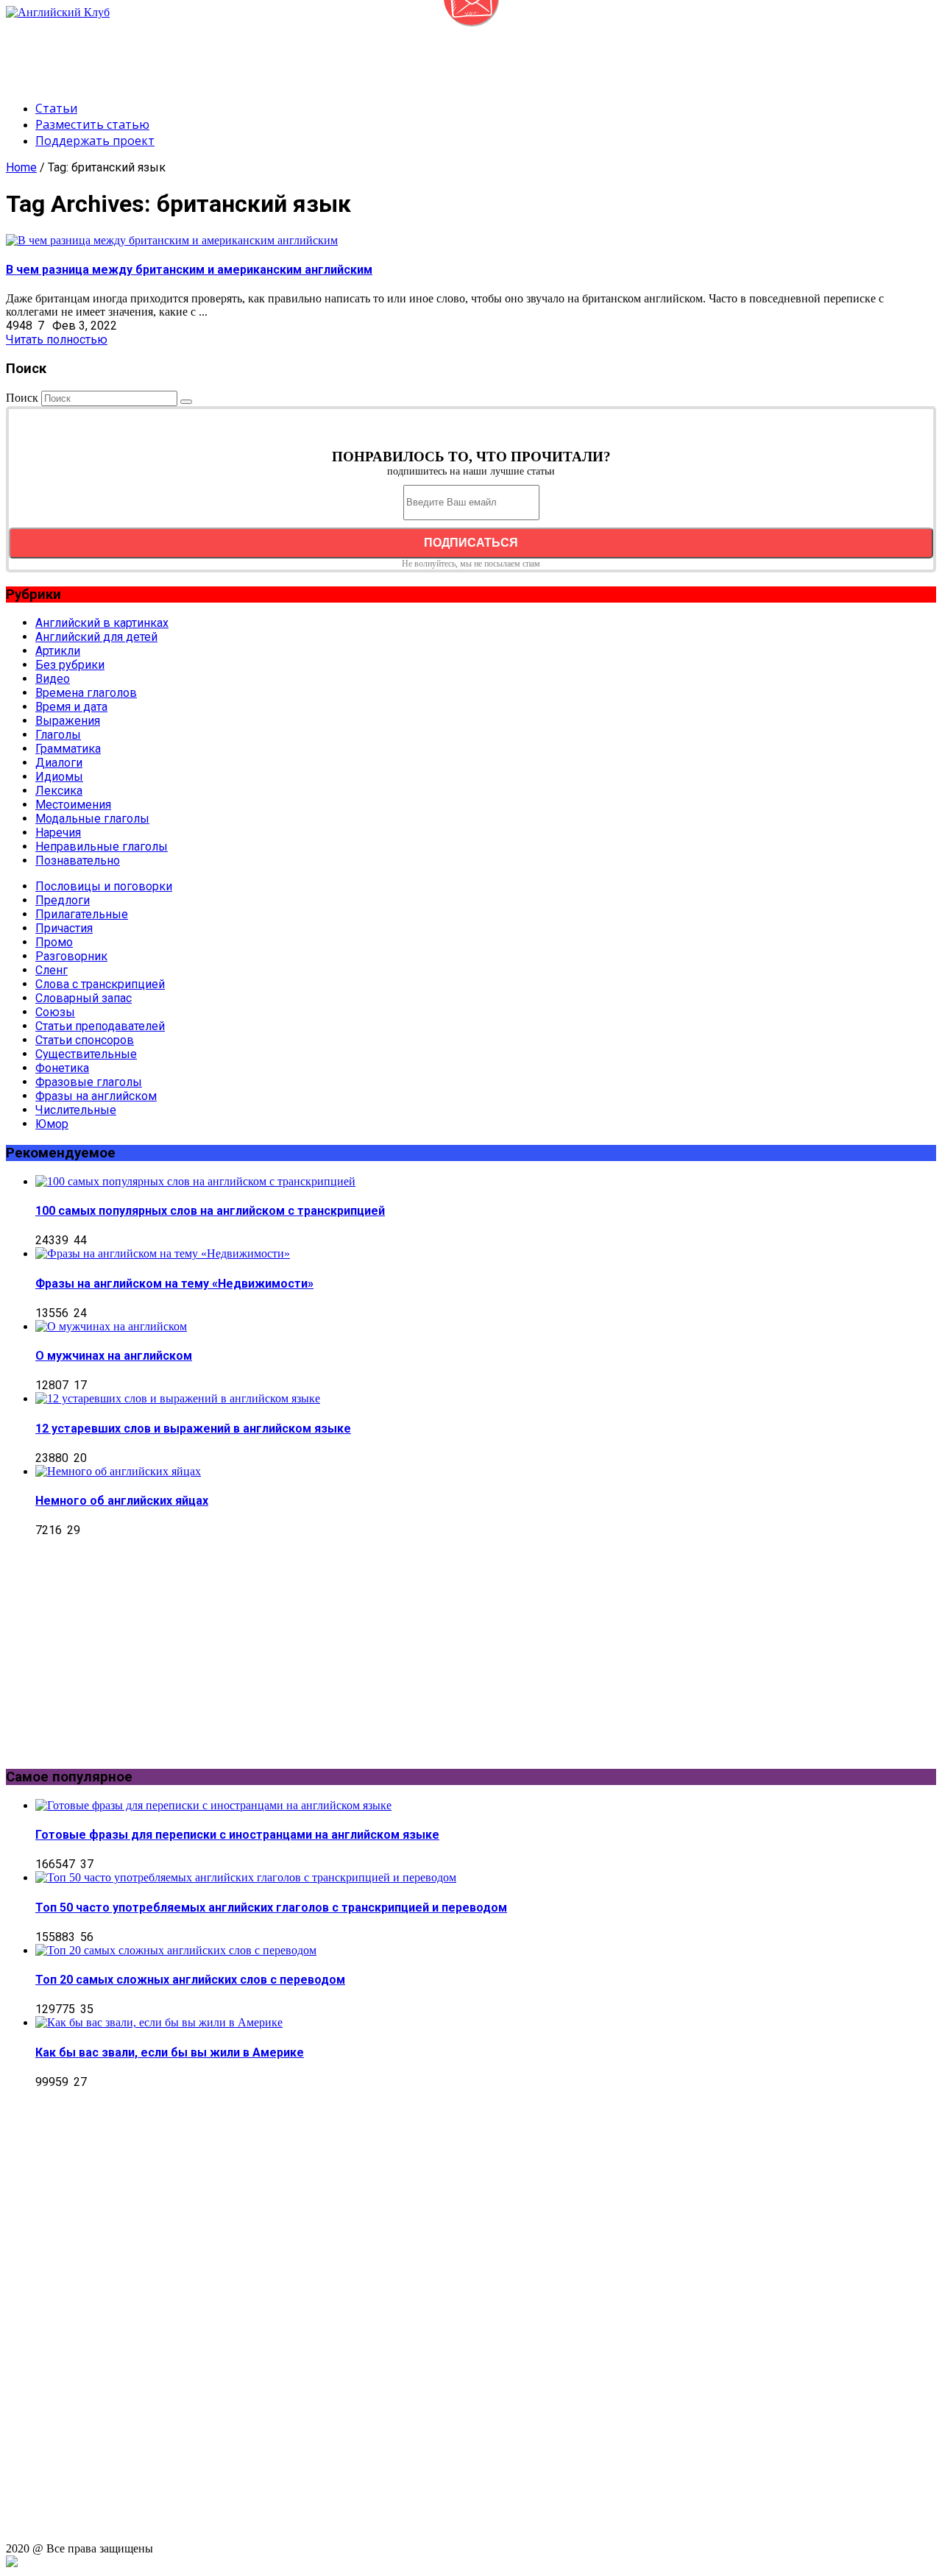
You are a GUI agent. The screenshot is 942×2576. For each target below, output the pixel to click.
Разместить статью (92, 124)
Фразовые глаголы (89, 1082)
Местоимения (73, 805)
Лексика (59, 791)
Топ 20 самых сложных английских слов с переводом (190, 1980)
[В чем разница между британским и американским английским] (172, 240)
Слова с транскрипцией (100, 984)
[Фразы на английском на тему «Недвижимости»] (163, 1253)
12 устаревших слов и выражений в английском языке (193, 1429)
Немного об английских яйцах (122, 1501)
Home (21, 167)
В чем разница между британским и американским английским (189, 270)
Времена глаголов (86, 693)
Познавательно (78, 861)
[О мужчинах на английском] (111, 1326)
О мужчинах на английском (114, 1356)
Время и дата (71, 707)
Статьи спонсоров (85, 1040)
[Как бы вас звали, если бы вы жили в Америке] (159, 2022)
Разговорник (71, 956)
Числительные (76, 1110)
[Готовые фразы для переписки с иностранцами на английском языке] (213, 1805)
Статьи (56, 108)
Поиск (22, 398)
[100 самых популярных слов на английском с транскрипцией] (195, 1181)
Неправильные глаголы (102, 847)
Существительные (86, 1054)
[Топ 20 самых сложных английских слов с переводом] (176, 1950)
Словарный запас (84, 998)
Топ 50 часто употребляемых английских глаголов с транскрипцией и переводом (271, 1908)
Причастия (64, 928)
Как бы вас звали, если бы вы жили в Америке (170, 2052)
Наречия (58, 833)
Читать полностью (57, 340)
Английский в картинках (102, 623)
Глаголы (58, 735)
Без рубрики (70, 665)
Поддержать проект (95, 141)
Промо (54, 942)
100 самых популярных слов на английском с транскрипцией (210, 1211)
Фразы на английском (96, 1096)
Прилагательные (82, 914)
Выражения (68, 721)
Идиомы (59, 777)
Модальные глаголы (92, 819)
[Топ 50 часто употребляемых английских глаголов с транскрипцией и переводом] (246, 1877)
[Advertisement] (274, 52)
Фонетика (62, 1068)
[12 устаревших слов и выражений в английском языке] (178, 1398)
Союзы (55, 1012)
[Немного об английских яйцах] (118, 1471)
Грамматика (68, 749)
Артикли (58, 651)
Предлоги (63, 900)
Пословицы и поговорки (104, 886)
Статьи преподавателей (100, 1026)
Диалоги (59, 763)
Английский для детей (96, 637)
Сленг (52, 970)
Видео (53, 679)
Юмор (52, 1124)
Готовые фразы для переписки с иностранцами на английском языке (237, 1835)
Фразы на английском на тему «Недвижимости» (174, 1284)
